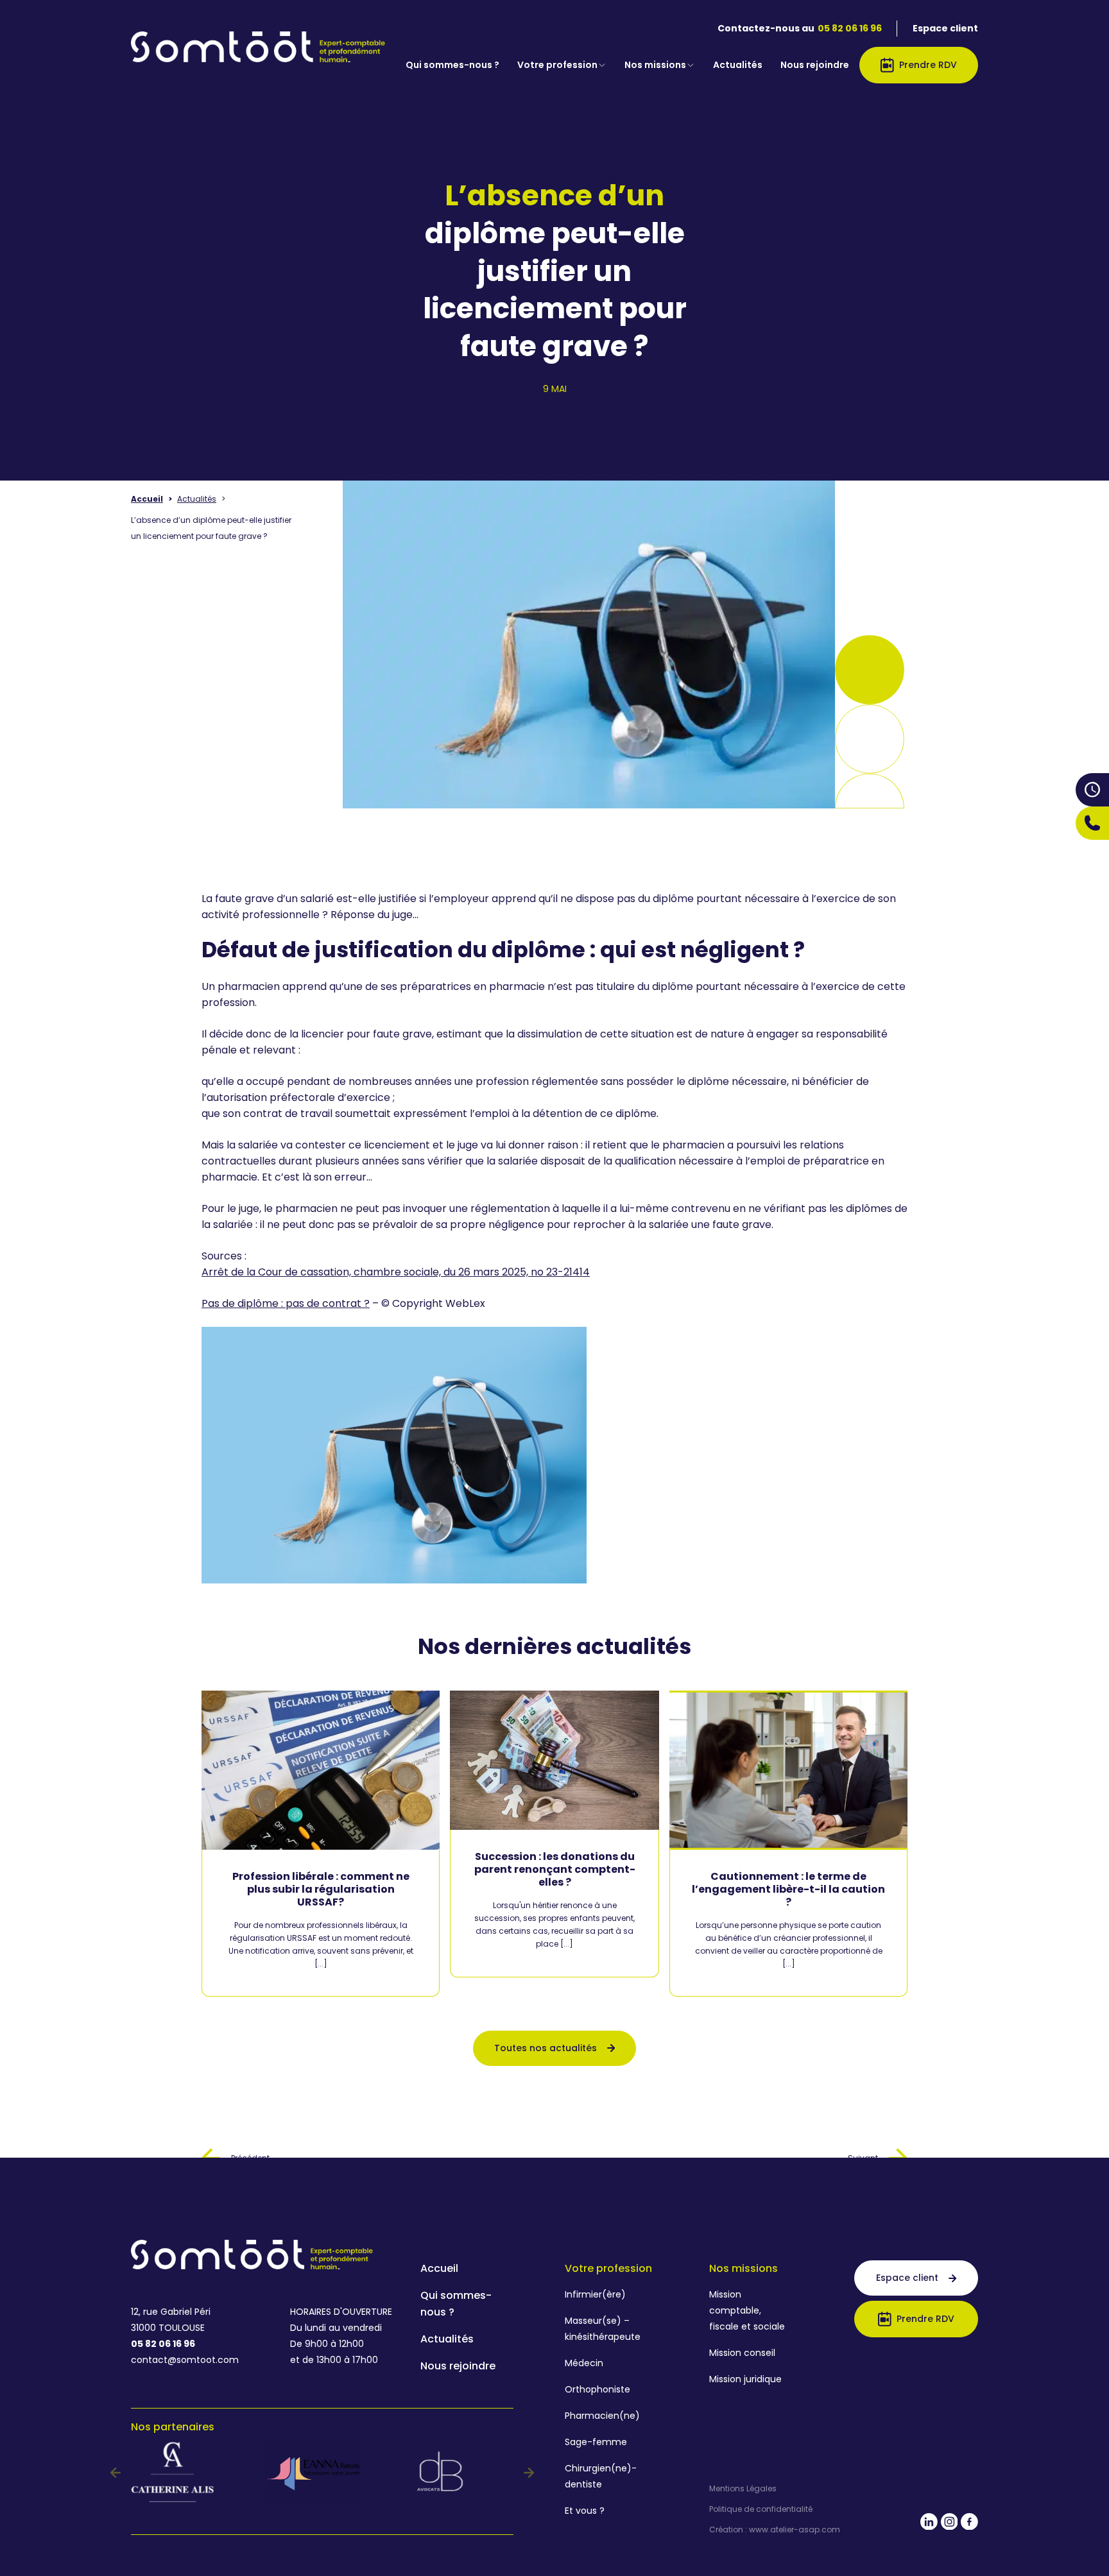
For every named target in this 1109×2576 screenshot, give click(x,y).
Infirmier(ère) (595, 2294)
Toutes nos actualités (546, 2048)
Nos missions (655, 65)
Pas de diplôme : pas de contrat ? (286, 1303)
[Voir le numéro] (1092, 823)
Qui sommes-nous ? (452, 65)
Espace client (945, 28)
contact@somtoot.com (185, 2360)
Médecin (584, 2363)
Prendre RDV (928, 65)
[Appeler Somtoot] (1092, 823)
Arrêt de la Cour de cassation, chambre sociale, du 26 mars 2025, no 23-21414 (396, 1272)
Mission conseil (742, 2353)
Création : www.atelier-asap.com (775, 2530)
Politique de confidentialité (761, 2509)
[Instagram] (950, 2524)
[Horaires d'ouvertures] (1092, 790)
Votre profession (557, 65)
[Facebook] (969, 2524)
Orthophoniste (597, 2389)
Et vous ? (585, 2511)
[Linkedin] (929, 2524)
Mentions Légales (743, 2489)
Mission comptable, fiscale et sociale (747, 2310)
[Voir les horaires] (1092, 789)
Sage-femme (596, 2442)
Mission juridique (745, 2379)
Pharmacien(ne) (602, 2416)
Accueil (147, 499)
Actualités (738, 65)
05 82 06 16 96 (850, 28)
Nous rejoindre (815, 65)
